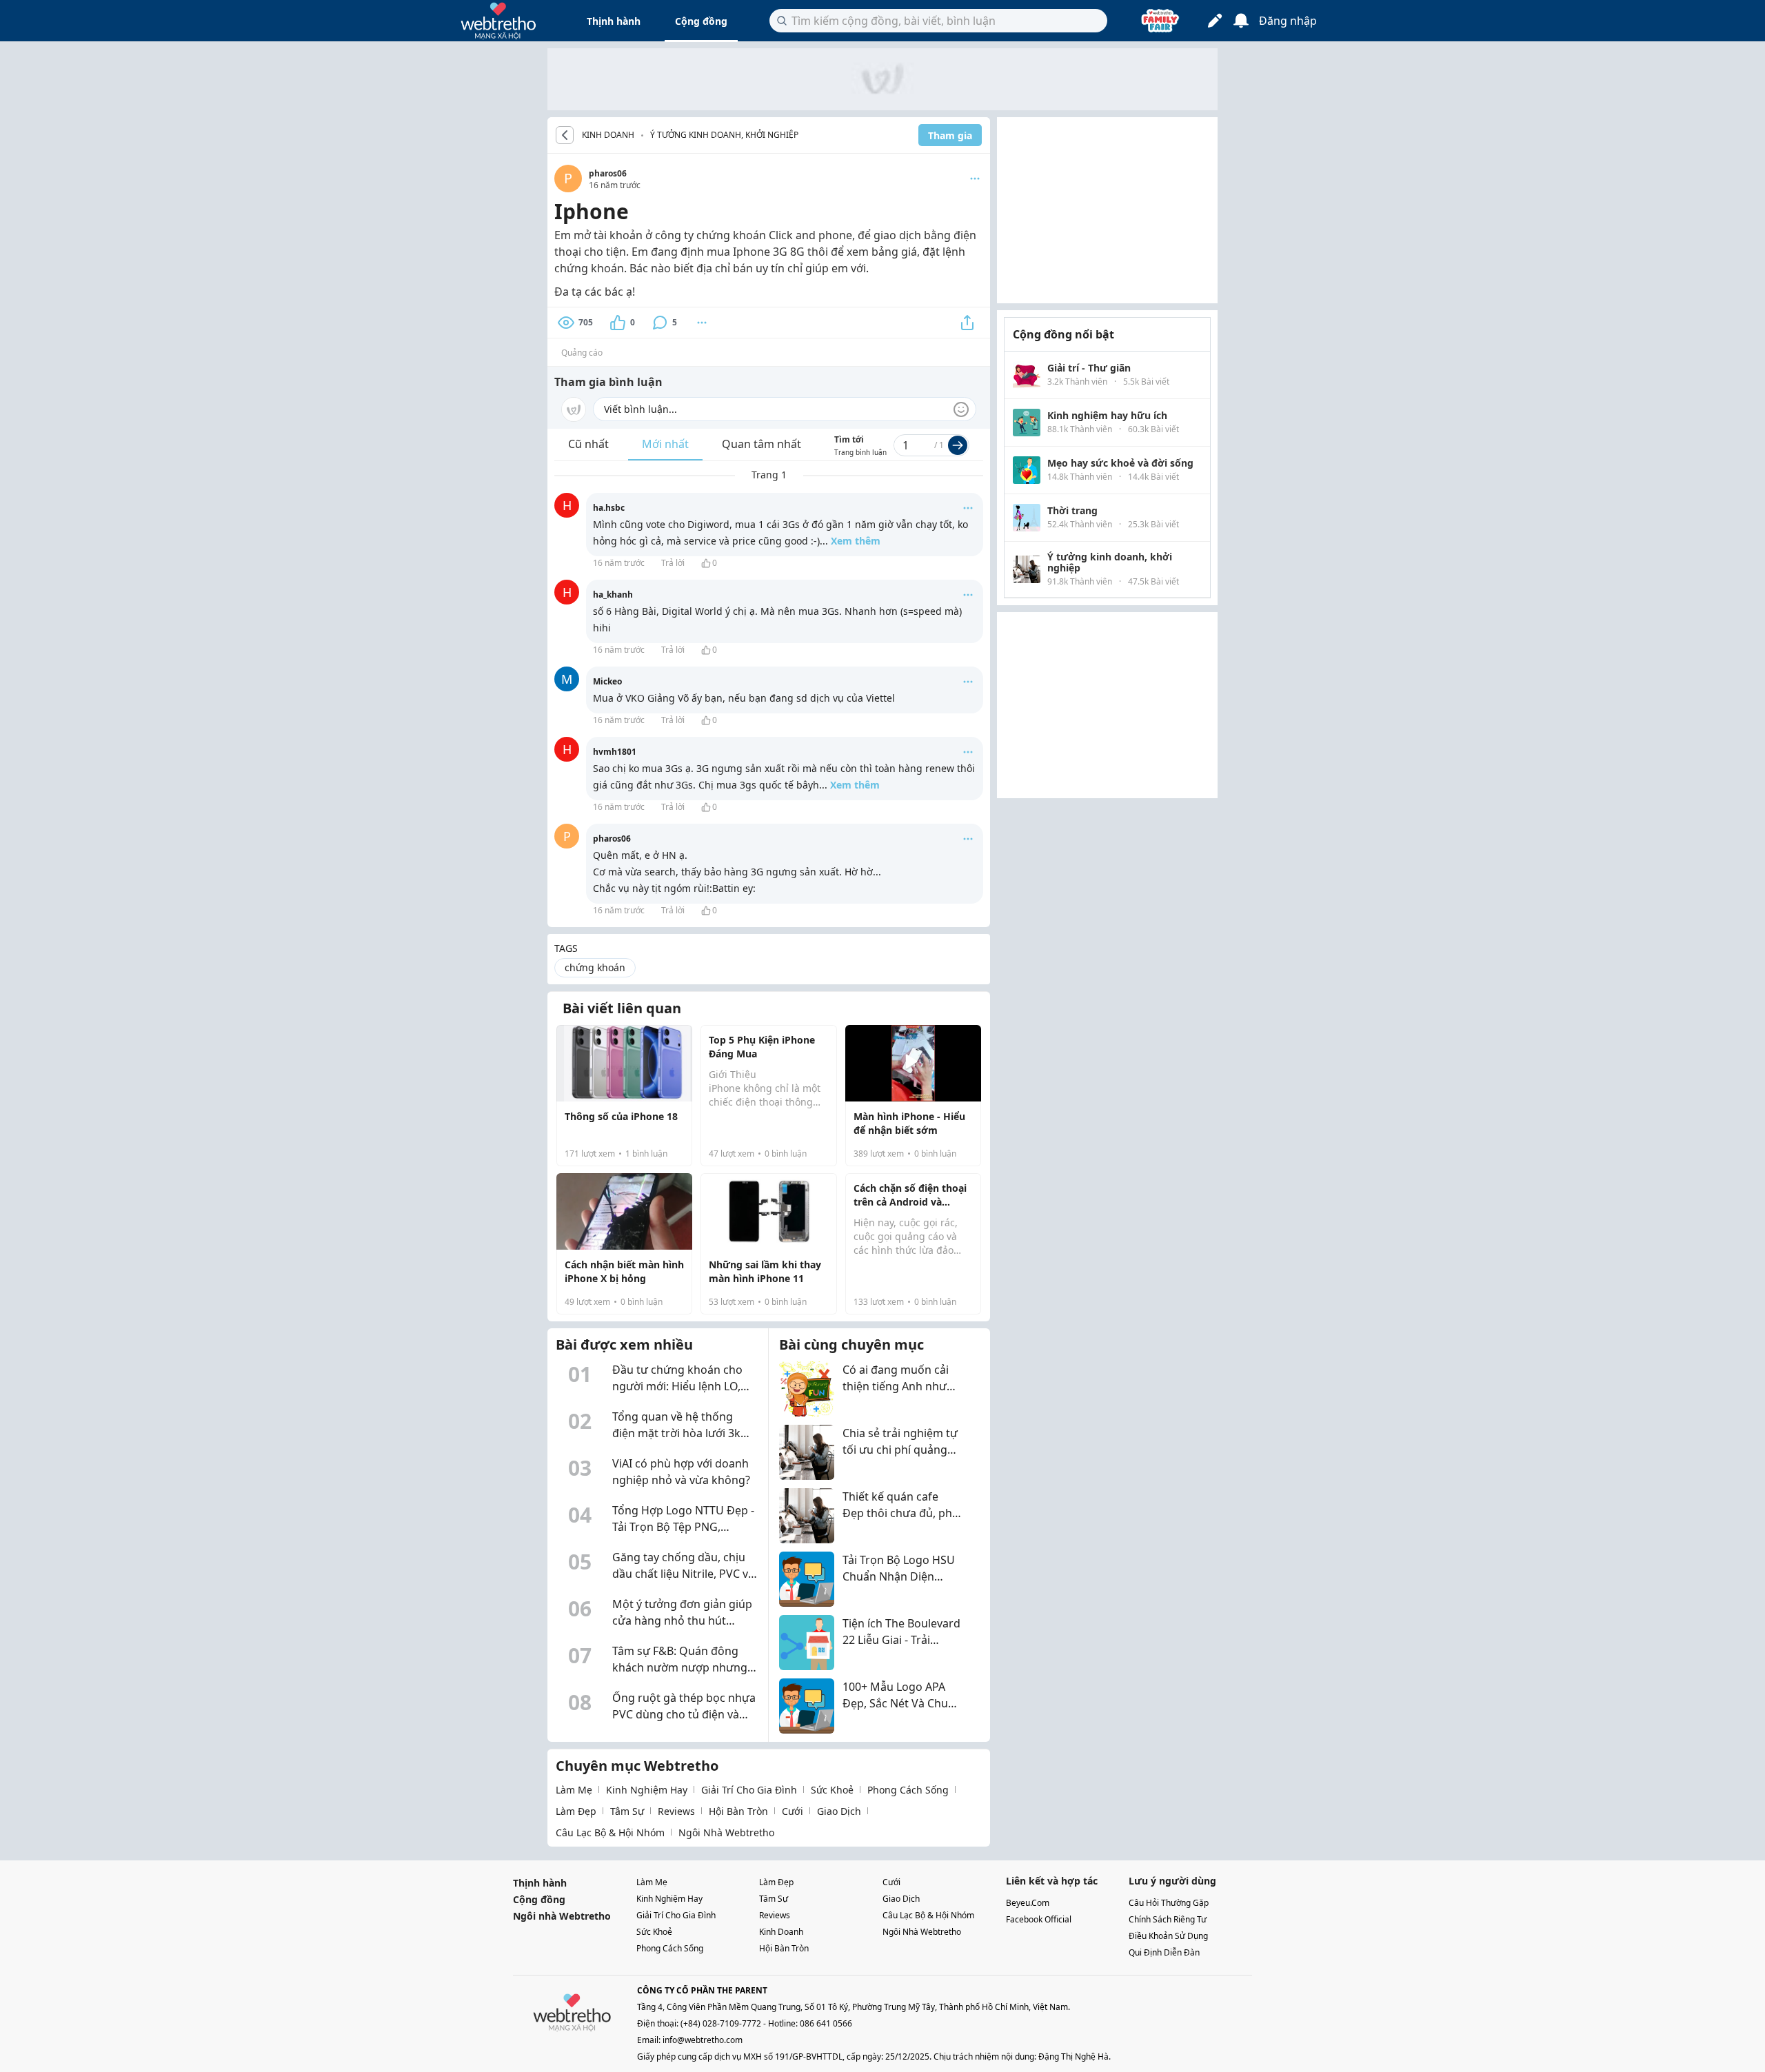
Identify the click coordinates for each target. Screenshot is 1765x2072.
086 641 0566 (826, 2023)
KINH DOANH (608, 135)
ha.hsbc (609, 508)
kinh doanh (781, 1932)
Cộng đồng (701, 21)
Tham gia (950, 135)
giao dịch (839, 1811)
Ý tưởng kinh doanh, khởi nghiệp (724, 135)
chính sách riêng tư (1168, 1919)
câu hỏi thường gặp (1169, 1903)
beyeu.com (1028, 1903)
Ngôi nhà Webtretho (562, 1916)
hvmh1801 (615, 752)
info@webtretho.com (703, 2040)
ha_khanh (613, 595)
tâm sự (627, 1811)
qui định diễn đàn (1164, 1952)
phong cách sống (908, 1790)
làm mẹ (574, 1790)
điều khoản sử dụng (1168, 1936)
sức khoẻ (832, 1790)
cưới (793, 1811)
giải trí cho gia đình (749, 1790)
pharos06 (608, 173)
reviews (676, 1811)
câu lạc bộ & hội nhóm (610, 1832)
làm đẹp (576, 1811)
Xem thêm (856, 541)
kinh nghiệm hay (647, 1790)
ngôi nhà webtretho (726, 1832)
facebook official (1039, 1919)
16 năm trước (619, 563)
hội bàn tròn (738, 1811)
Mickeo (607, 681)
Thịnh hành (614, 21)
